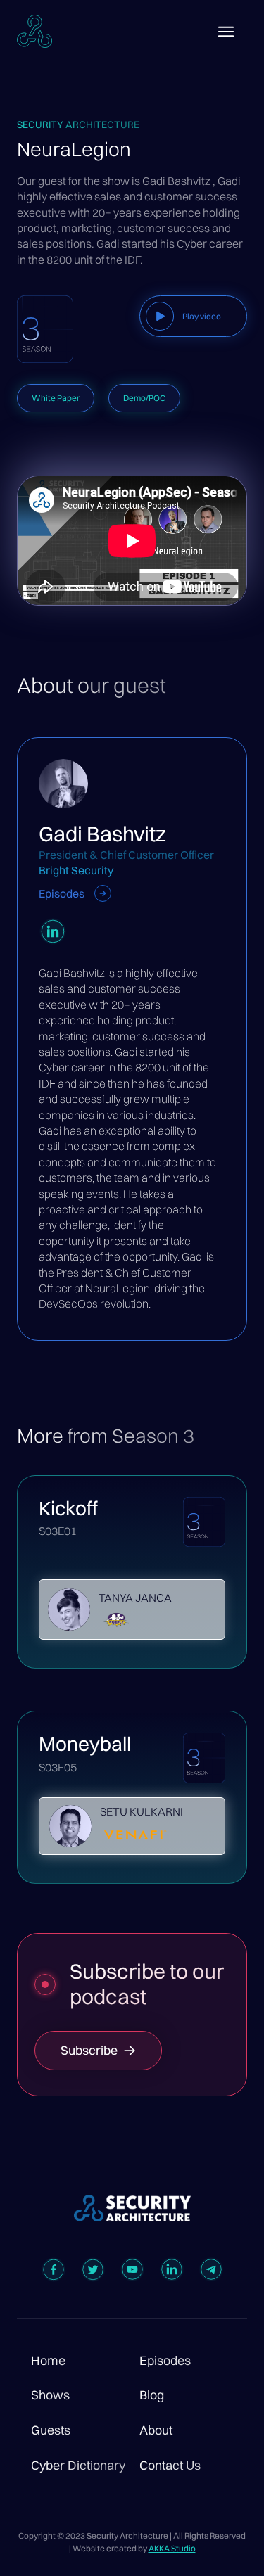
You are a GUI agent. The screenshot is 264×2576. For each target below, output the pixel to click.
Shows (50, 2395)
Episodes (165, 2361)
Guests (51, 2430)
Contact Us (170, 2466)
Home (48, 2361)
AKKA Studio (172, 2548)
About (156, 2430)
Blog (152, 2395)
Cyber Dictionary (78, 2466)
